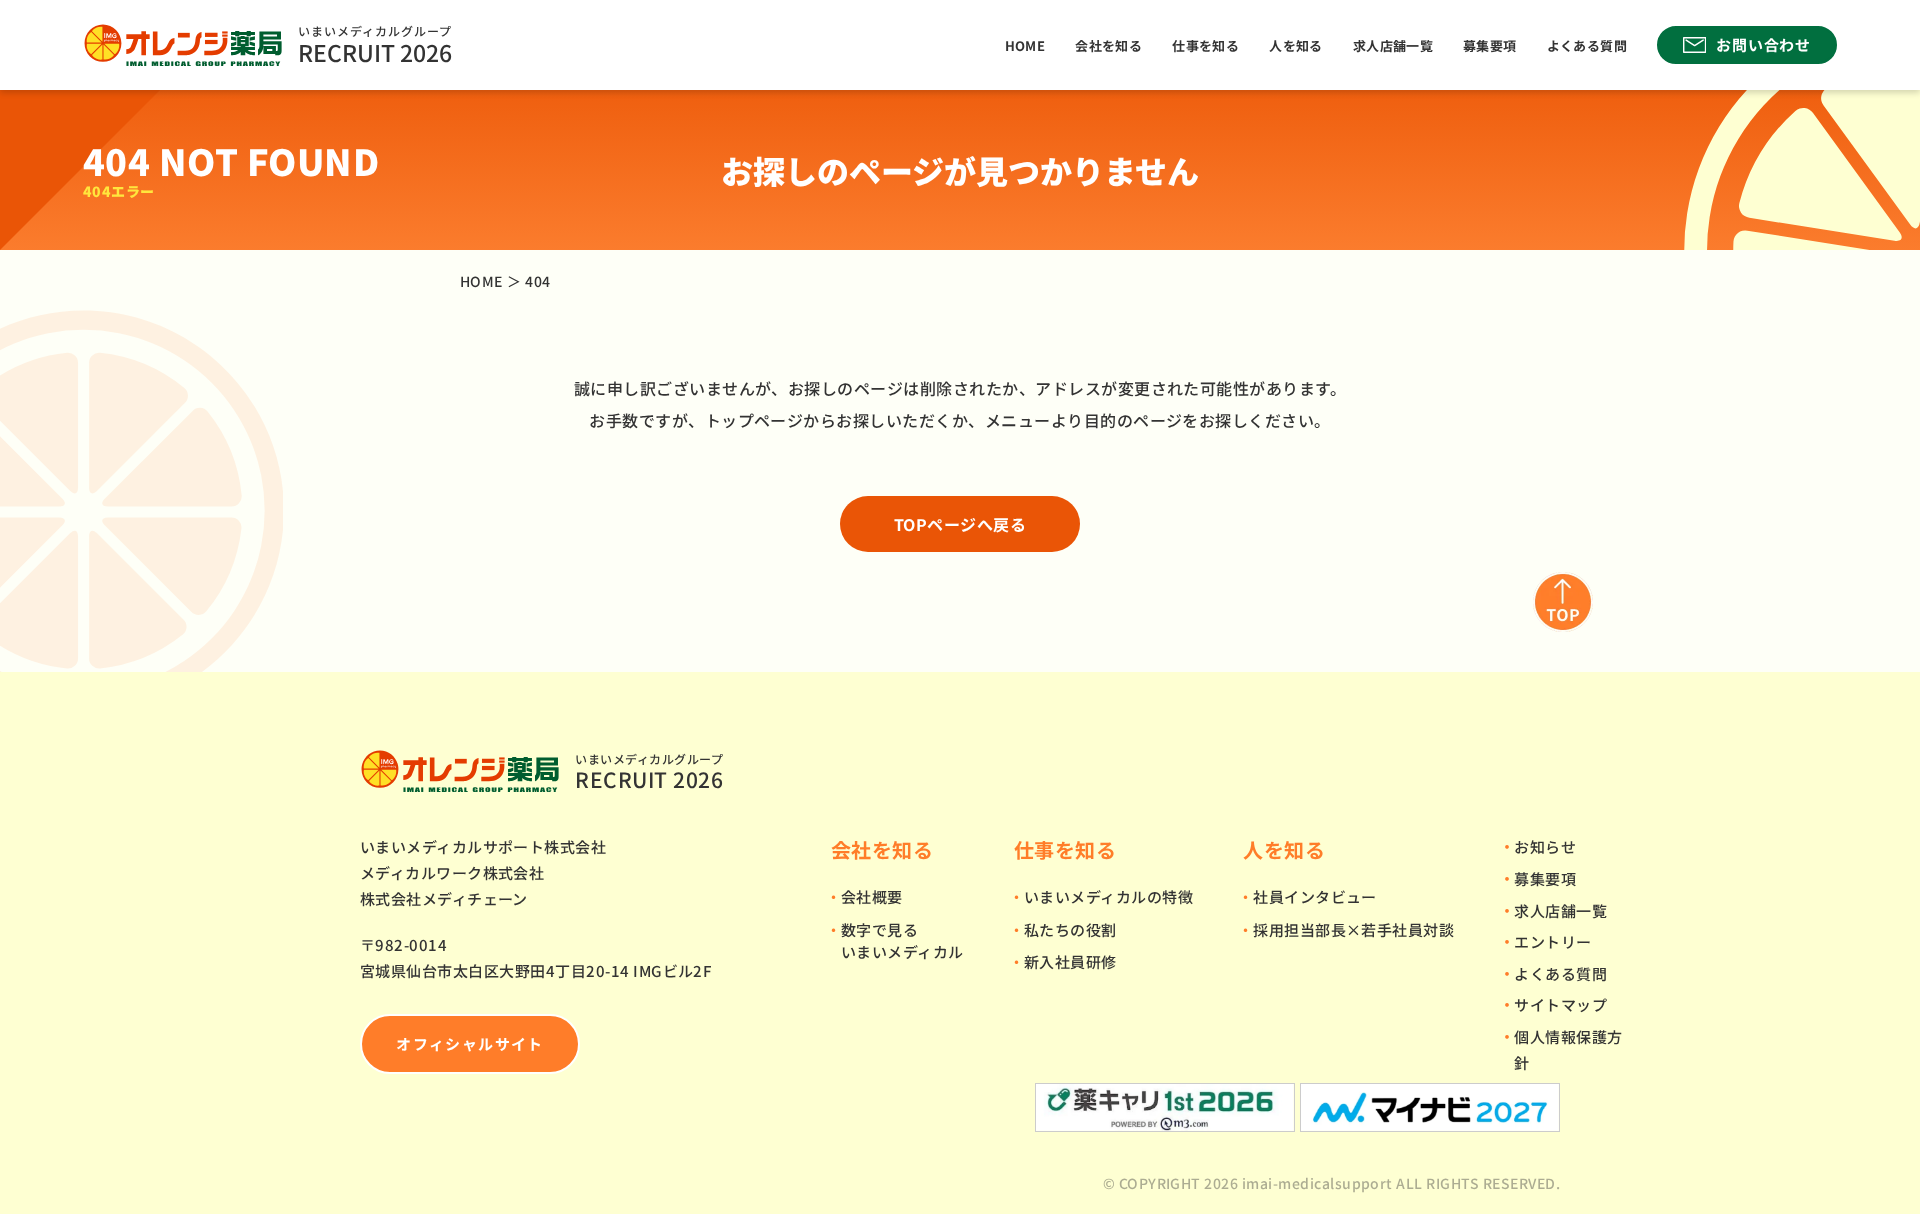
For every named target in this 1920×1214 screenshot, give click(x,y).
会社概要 (872, 896)
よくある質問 (1587, 45)
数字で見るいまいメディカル (902, 941)
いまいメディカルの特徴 (1108, 896)
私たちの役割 (1070, 929)
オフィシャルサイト (469, 1043)
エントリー (1552, 941)
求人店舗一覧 (1393, 45)
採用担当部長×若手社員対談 (1353, 929)
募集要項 (1490, 45)
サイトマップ (1560, 1004)
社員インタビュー (1315, 896)
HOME (1025, 45)
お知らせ (1545, 846)
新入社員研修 (1070, 961)
